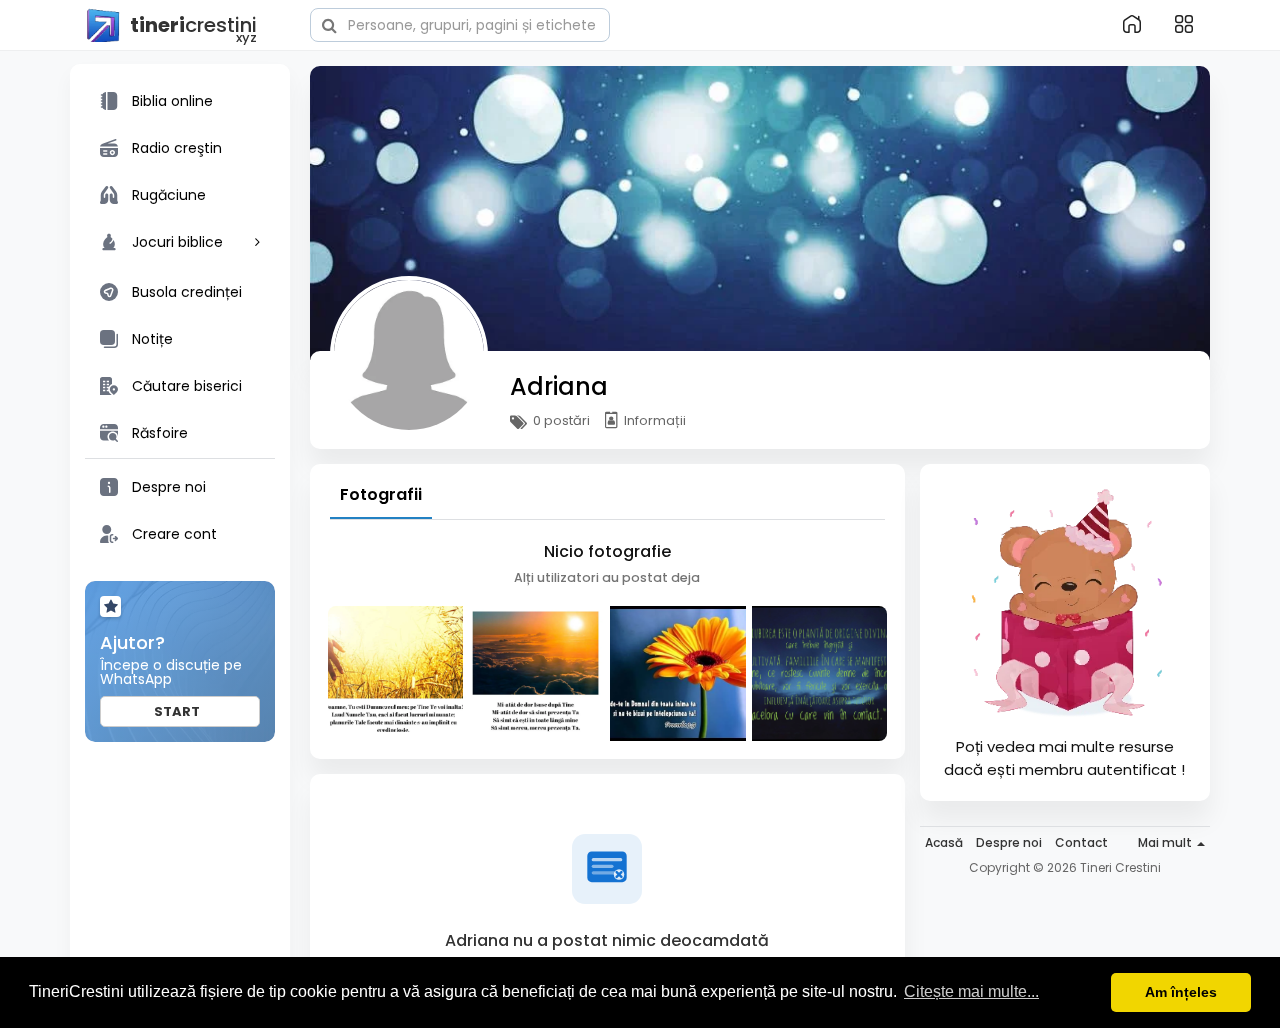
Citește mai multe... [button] (971, 991)
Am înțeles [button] (1181, 992)
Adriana (559, 386)
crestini (193, 26)
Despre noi (1009, 842)
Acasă (944, 842)
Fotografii (381, 494)
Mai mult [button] (1166, 842)
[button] (460, 23)
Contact (1081, 842)
